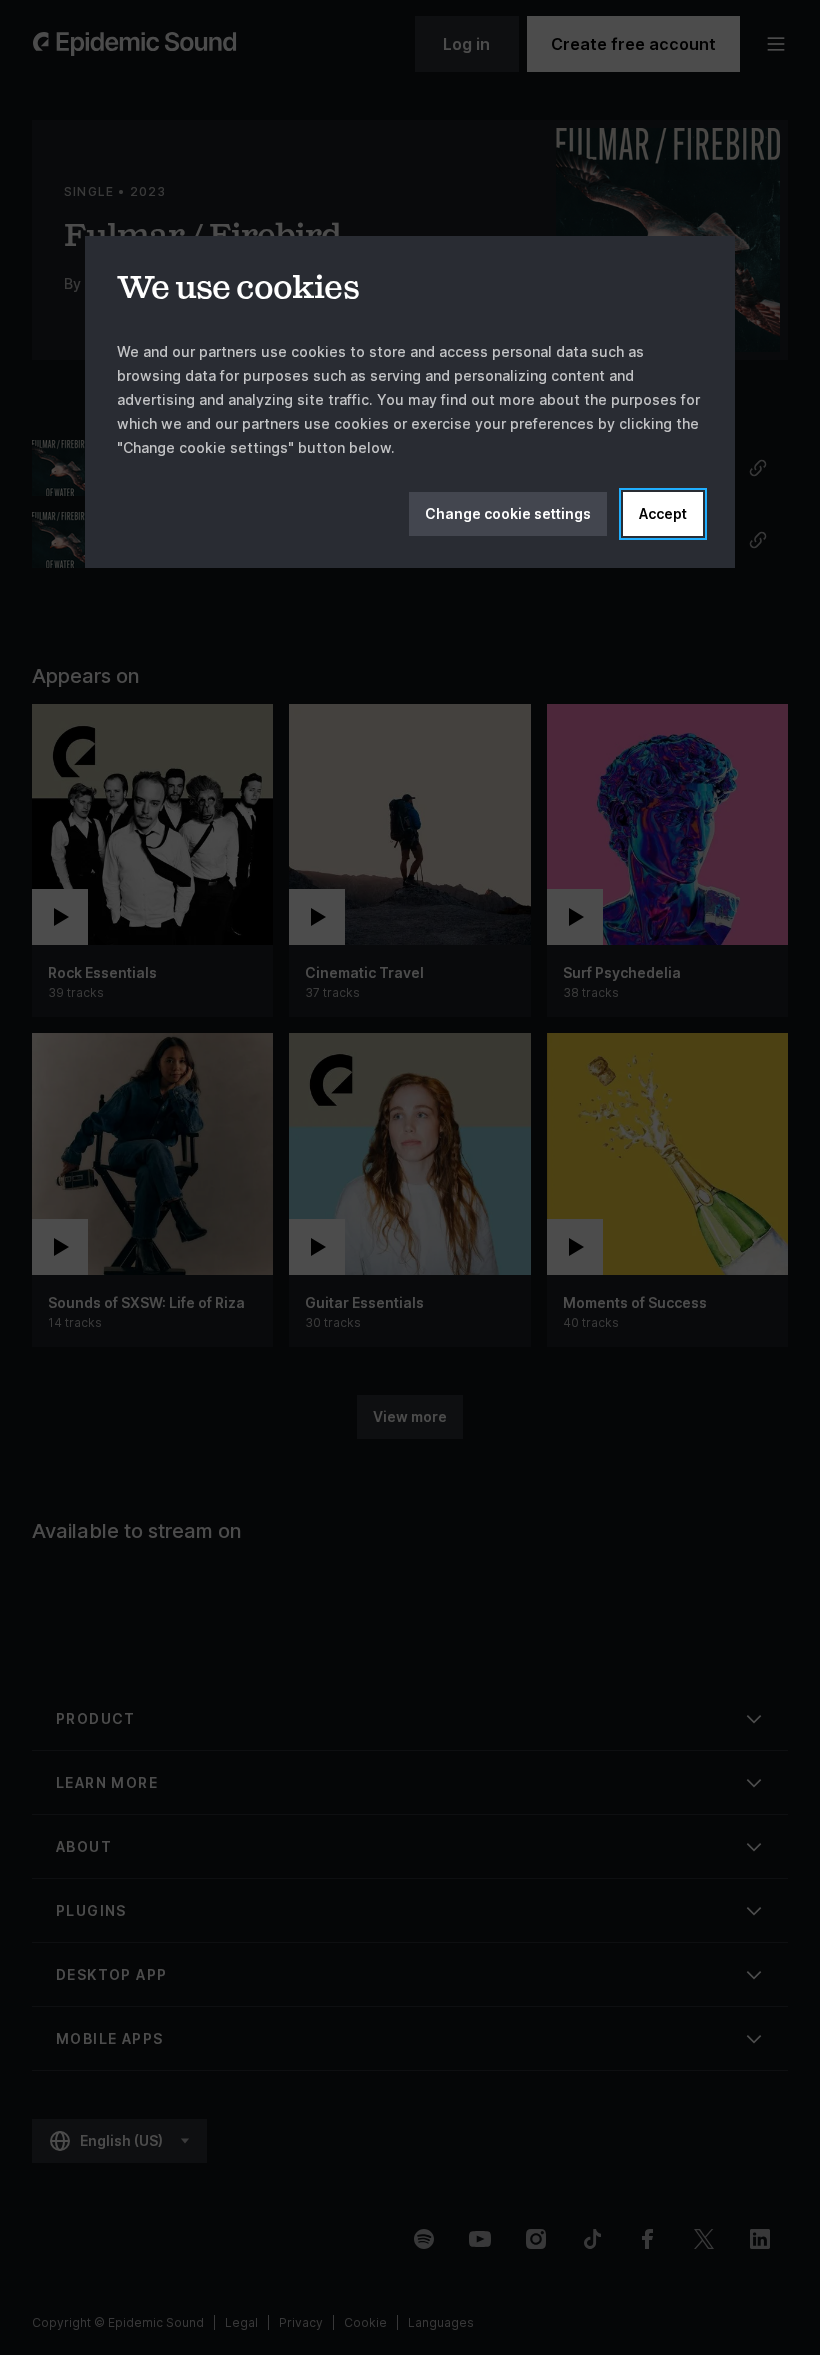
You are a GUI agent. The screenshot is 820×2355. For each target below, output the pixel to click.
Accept (663, 513)
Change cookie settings (508, 513)
